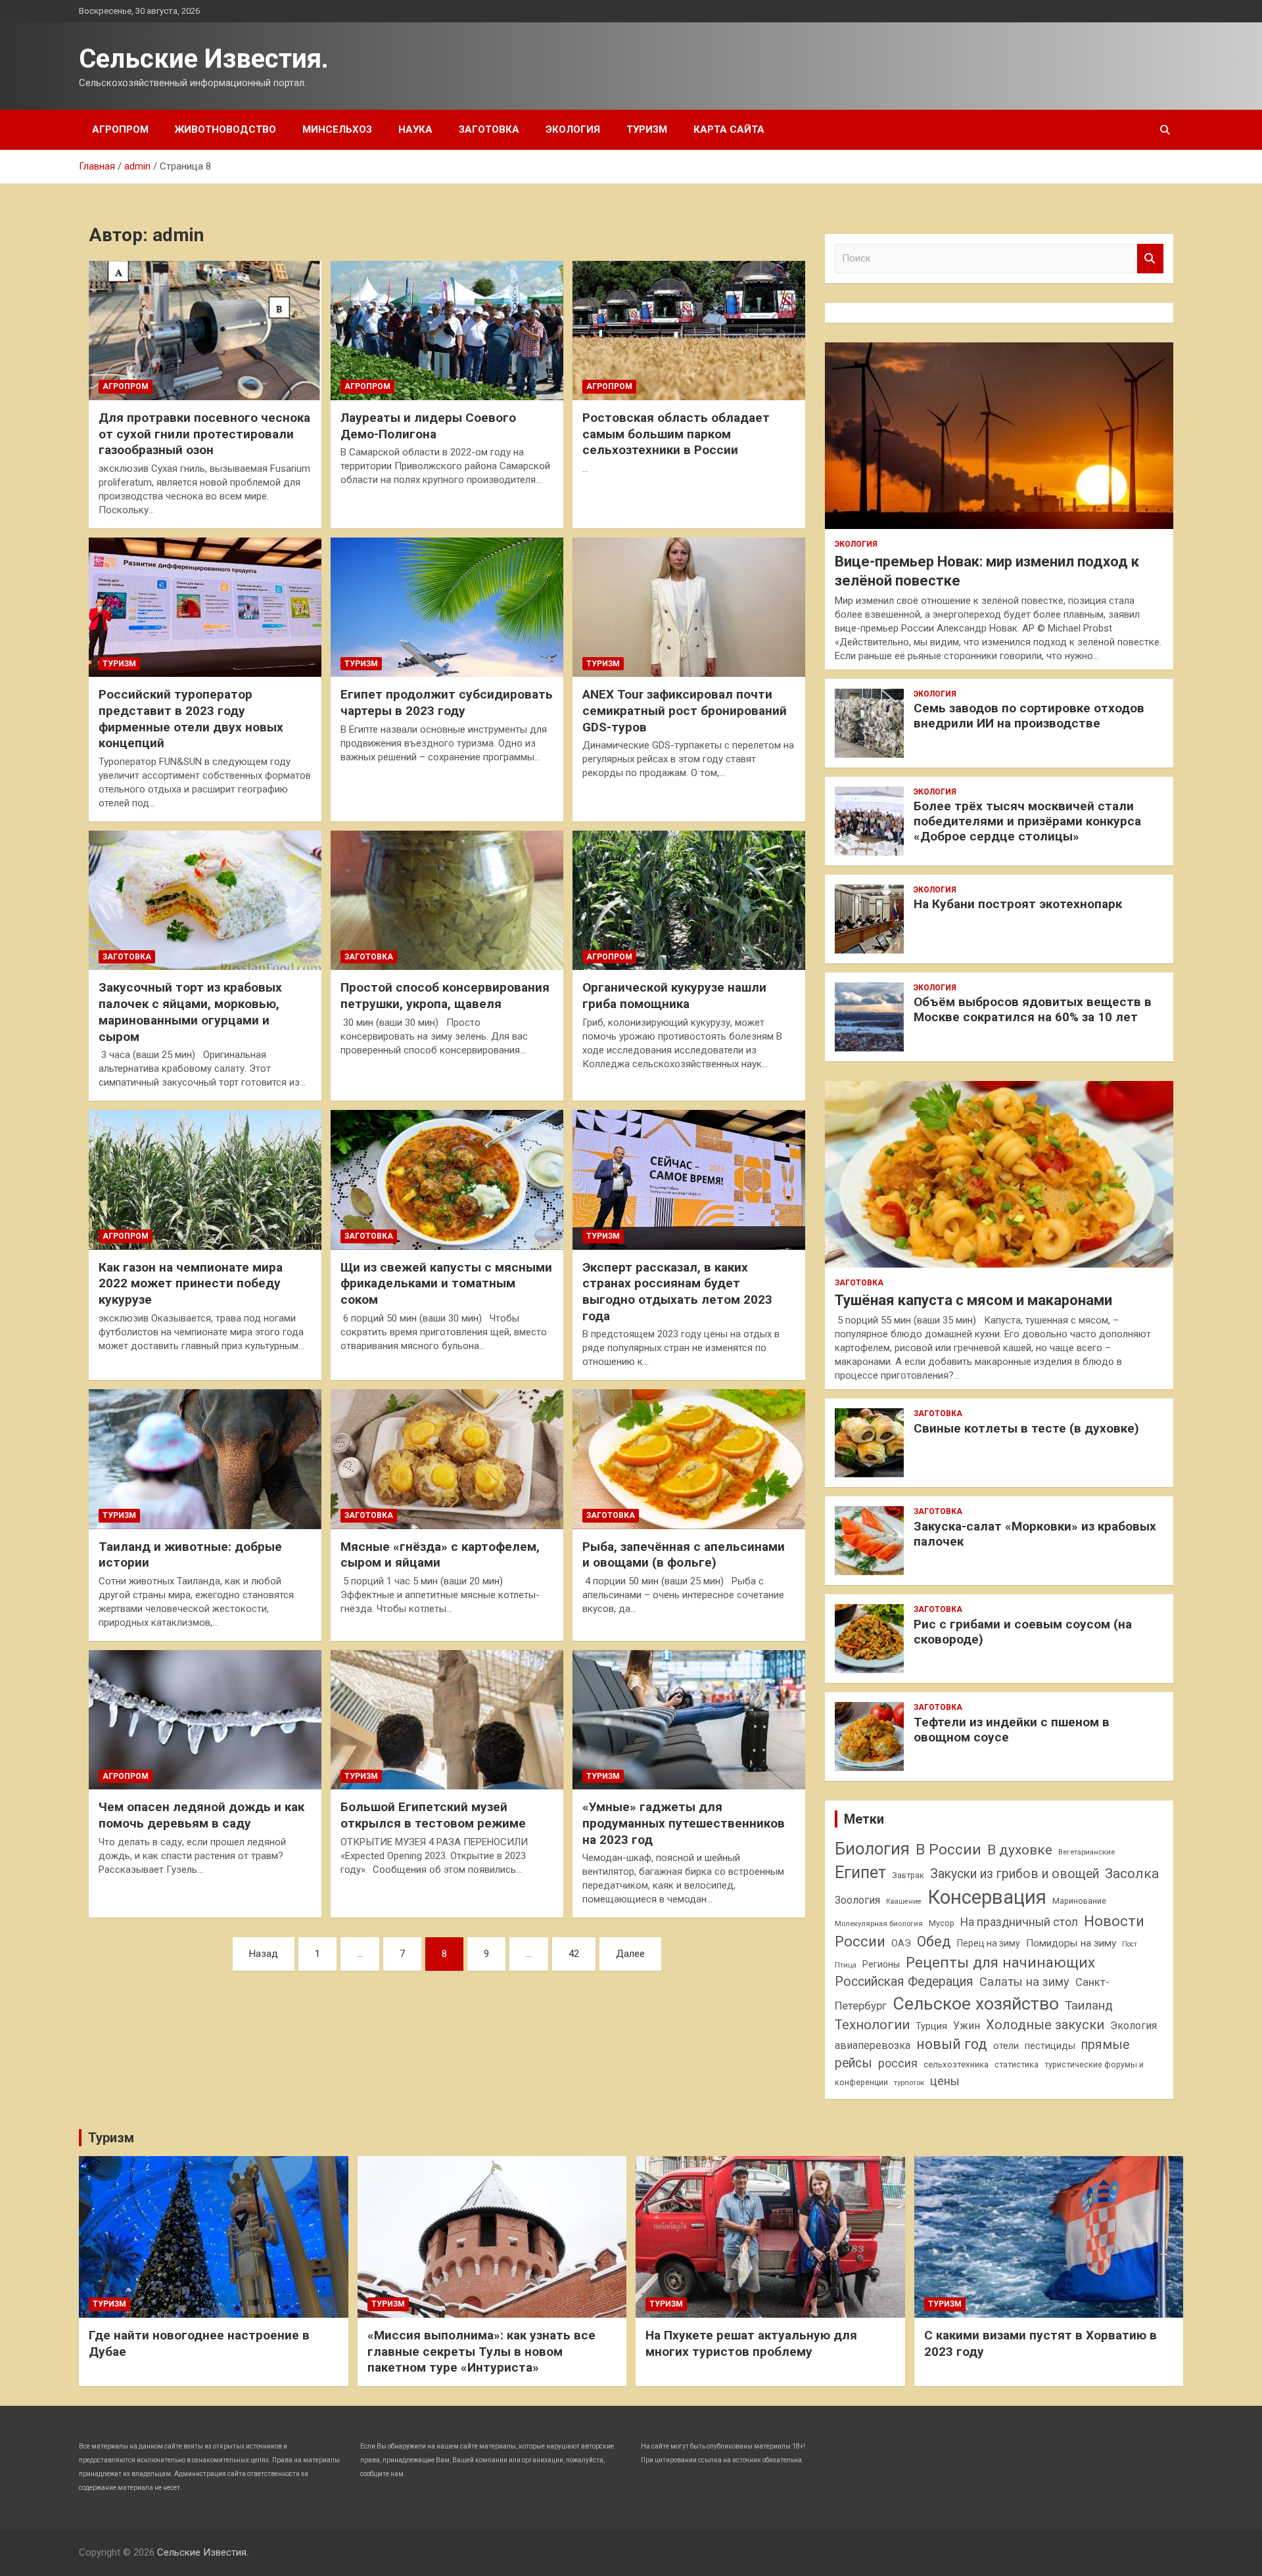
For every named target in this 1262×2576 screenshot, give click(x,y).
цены (945, 2081)
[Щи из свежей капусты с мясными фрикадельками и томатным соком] (447, 1180)
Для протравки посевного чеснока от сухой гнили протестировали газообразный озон (204, 434)
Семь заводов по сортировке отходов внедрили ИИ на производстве (1029, 716)
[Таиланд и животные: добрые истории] (205, 1460)
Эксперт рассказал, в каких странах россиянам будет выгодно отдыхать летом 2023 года (677, 1292)
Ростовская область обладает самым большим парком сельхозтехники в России (676, 434)
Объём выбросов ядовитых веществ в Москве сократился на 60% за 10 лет (1033, 1009)
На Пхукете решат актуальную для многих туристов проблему (751, 2343)
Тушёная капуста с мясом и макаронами (973, 1300)
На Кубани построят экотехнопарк (1018, 904)
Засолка (1132, 1874)
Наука (415, 129)
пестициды (1050, 2046)
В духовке (1020, 1850)
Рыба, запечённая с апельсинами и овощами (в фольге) (684, 1555)
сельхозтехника (956, 2064)
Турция (931, 2026)
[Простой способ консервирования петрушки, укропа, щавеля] (447, 900)
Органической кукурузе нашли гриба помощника (674, 996)
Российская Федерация (904, 1982)
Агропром (120, 129)
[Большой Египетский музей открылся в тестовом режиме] (447, 1720)
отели (1006, 2046)
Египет (860, 1873)
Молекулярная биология (879, 1923)
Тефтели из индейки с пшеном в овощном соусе (1012, 1730)
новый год (952, 2044)
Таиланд (1089, 2006)
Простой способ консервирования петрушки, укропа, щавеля (445, 996)
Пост (1130, 1944)
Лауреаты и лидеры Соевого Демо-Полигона (428, 426)
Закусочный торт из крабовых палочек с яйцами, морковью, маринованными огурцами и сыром (190, 1012)
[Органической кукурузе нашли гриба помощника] (689, 900)
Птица (846, 1965)
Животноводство (225, 129)
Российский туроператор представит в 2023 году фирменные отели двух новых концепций (191, 719)
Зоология (857, 1900)
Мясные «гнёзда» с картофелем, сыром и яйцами (440, 1555)
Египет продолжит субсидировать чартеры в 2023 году (447, 702)
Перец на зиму (989, 1943)
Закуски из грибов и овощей (1015, 1874)
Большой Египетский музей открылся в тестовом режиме (433, 1815)
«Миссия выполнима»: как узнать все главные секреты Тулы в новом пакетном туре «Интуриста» (481, 2351)
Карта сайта (729, 129)
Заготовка (489, 129)
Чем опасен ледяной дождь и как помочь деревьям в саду (201, 1815)
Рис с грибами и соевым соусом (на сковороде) (1023, 1632)
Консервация (987, 1897)
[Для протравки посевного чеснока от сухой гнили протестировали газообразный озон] (205, 331)
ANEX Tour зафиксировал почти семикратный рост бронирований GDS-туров (685, 710)
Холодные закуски (1045, 2025)
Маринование (1079, 1901)
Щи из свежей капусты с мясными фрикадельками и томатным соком (446, 1283)
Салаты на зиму (1024, 1982)
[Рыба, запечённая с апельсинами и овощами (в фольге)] (689, 1460)
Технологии (872, 2025)
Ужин (967, 2026)
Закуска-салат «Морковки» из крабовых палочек (1035, 1534)
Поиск (1150, 259)
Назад (264, 1954)
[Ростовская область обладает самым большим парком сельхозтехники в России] (689, 331)
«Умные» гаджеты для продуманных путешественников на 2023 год (684, 1823)
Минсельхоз (337, 129)
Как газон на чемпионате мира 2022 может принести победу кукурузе (191, 1283)
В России (948, 1850)
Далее (630, 1954)
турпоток (909, 2082)
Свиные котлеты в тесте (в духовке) (1026, 1428)
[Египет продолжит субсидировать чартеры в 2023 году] (447, 607)
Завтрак (908, 1875)
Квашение (904, 1901)
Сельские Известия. (204, 59)
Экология (573, 129)
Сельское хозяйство (976, 2003)
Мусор (942, 1923)
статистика (1017, 2064)
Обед (934, 1942)
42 (574, 1954)
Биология (872, 1849)
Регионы (881, 1964)
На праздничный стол (1019, 1922)
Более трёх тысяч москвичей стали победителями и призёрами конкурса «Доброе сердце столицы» (1027, 821)
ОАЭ (901, 1943)
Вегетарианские (1087, 1852)
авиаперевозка (873, 2045)
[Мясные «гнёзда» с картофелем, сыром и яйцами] (447, 1460)
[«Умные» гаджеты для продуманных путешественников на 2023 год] (689, 1720)
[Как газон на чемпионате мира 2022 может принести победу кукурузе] (205, 1180)
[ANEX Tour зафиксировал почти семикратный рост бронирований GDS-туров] (689, 607)
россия (898, 2063)
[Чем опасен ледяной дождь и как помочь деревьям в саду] (205, 1720)
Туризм (647, 129)
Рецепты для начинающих (1000, 1963)
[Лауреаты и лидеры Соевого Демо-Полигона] (447, 331)
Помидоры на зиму (1071, 1943)
